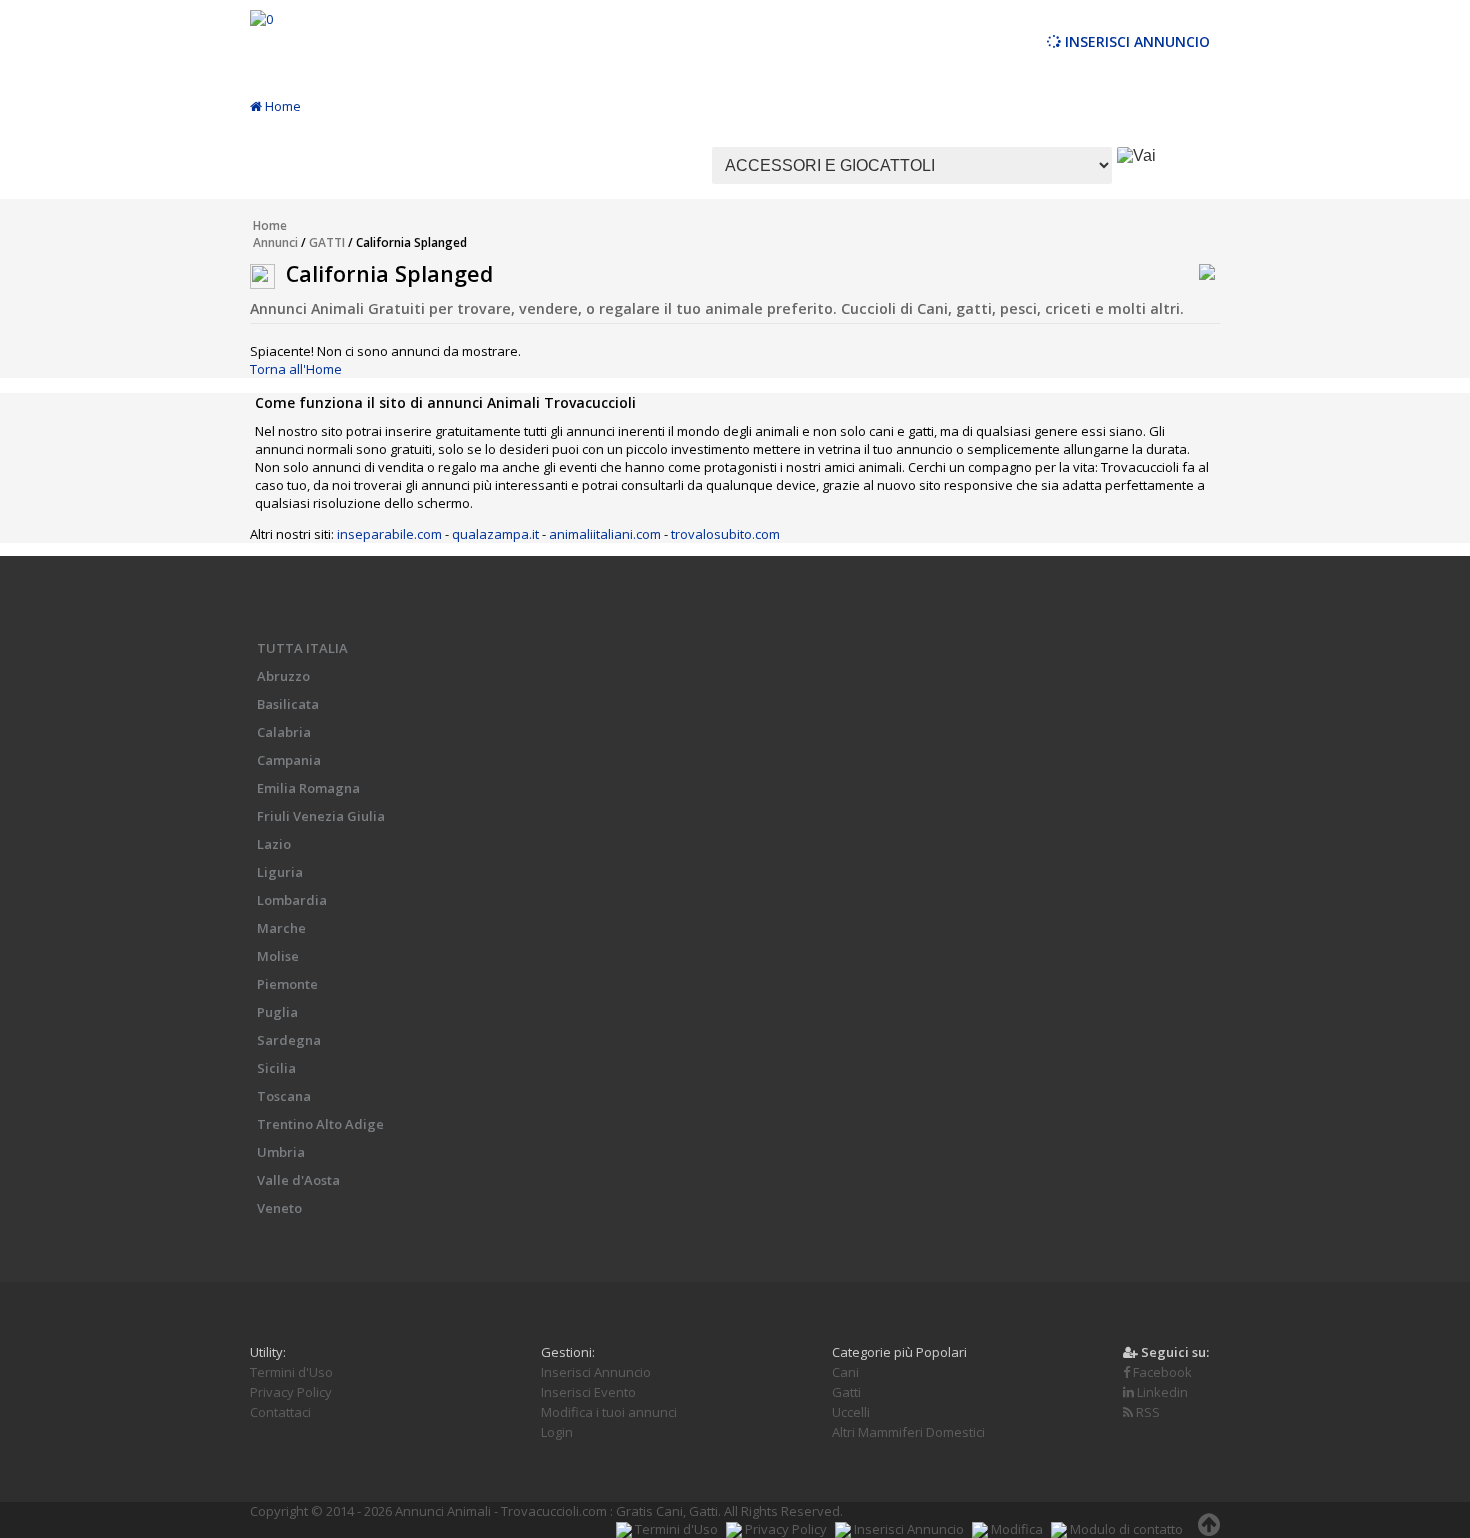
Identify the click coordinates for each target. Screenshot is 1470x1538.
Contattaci (280, 1412)
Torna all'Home (296, 369)
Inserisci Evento (588, 1392)
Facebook (1161, 1372)
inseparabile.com (389, 534)
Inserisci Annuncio (1135, 41)
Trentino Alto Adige (320, 1124)
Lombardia (292, 900)
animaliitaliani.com (605, 534)
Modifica (1015, 1529)
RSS (1146, 1412)
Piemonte (287, 984)
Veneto (279, 1208)
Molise (278, 956)
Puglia (277, 1012)
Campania (289, 760)
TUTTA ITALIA (302, 648)
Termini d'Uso (291, 1372)
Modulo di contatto (1125, 1529)
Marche (281, 928)
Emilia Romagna (308, 788)
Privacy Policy (291, 1392)
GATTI (327, 242)
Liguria (280, 872)
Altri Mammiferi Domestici (908, 1432)
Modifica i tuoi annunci (609, 1412)
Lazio (274, 844)
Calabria (284, 732)
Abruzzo (283, 676)
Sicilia (276, 1068)
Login (557, 1432)
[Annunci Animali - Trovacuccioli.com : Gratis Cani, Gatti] (261, 19)
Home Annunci (275, 234)
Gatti (846, 1392)
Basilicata (288, 704)
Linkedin (1161, 1392)
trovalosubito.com (725, 534)
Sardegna (289, 1040)
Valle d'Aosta (298, 1180)
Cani (845, 1372)
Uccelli (851, 1412)
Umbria (281, 1152)
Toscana (284, 1096)
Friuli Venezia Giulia (321, 816)
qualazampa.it (495, 534)
